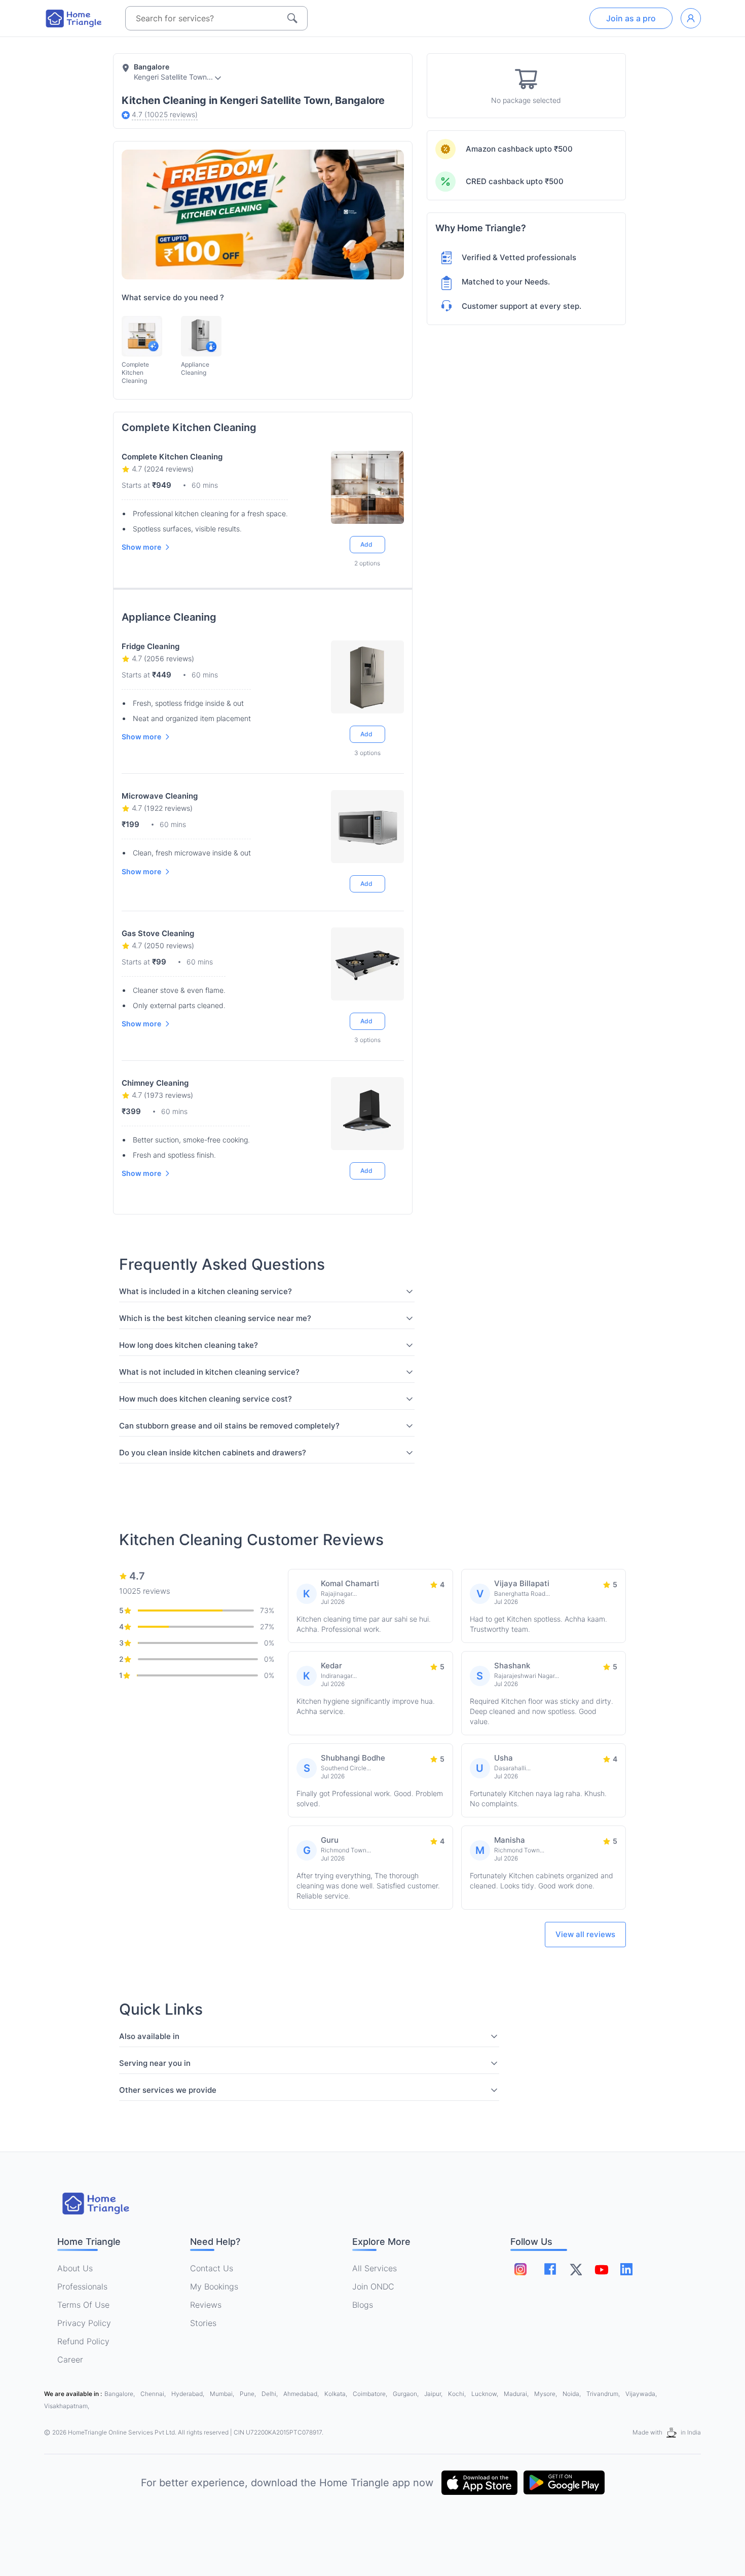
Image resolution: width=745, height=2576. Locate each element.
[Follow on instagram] (520, 2269)
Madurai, (517, 2394)
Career (70, 2359)
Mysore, (546, 2394)
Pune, (249, 2394)
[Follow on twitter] (576, 2269)
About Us (75, 2268)
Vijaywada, (641, 2394)
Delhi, (270, 2394)
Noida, (572, 2394)
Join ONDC (373, 2286)
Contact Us (212, 2268)
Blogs (363, 2305)
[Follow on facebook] (550, 2269)
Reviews (206, 2305)
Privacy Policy (84, 2323)
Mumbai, (223, 2394)
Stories (203, 2323)
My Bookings (214, 2286)
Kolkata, (337, 2394)
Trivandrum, (604, 2394)
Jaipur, (434, 2394)
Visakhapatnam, (67, 2406)
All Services (375, 2268)
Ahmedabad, (302, 2394)
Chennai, (154, 2394)
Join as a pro (631, 18)
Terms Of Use (83, 2305)
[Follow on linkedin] (626, 2269)
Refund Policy (83, 2341)
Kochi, (458, 2394)
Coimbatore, (371, 2394)
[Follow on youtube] (601, 2269)
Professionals (82, 2286)
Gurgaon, (406, 2394)
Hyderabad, (189, 2394)
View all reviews (585, 1934)
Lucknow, (486, 2394)
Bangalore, (120, 2394)
